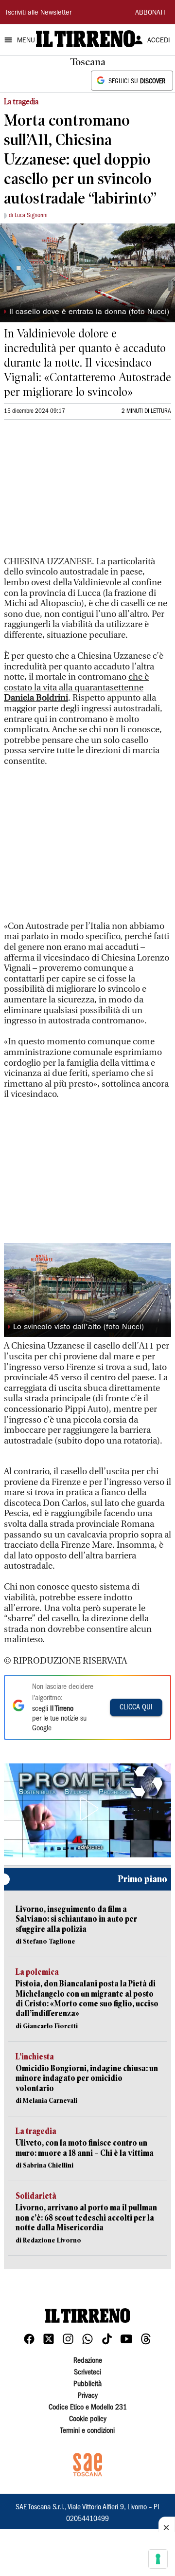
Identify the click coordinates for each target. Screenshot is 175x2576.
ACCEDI (159, 41)
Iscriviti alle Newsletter (39, 13)
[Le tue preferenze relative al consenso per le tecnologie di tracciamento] (158, 2559)
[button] (87, 1809)
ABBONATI (150, 13)
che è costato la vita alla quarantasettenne (76, 687)
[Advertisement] (77, 492)
